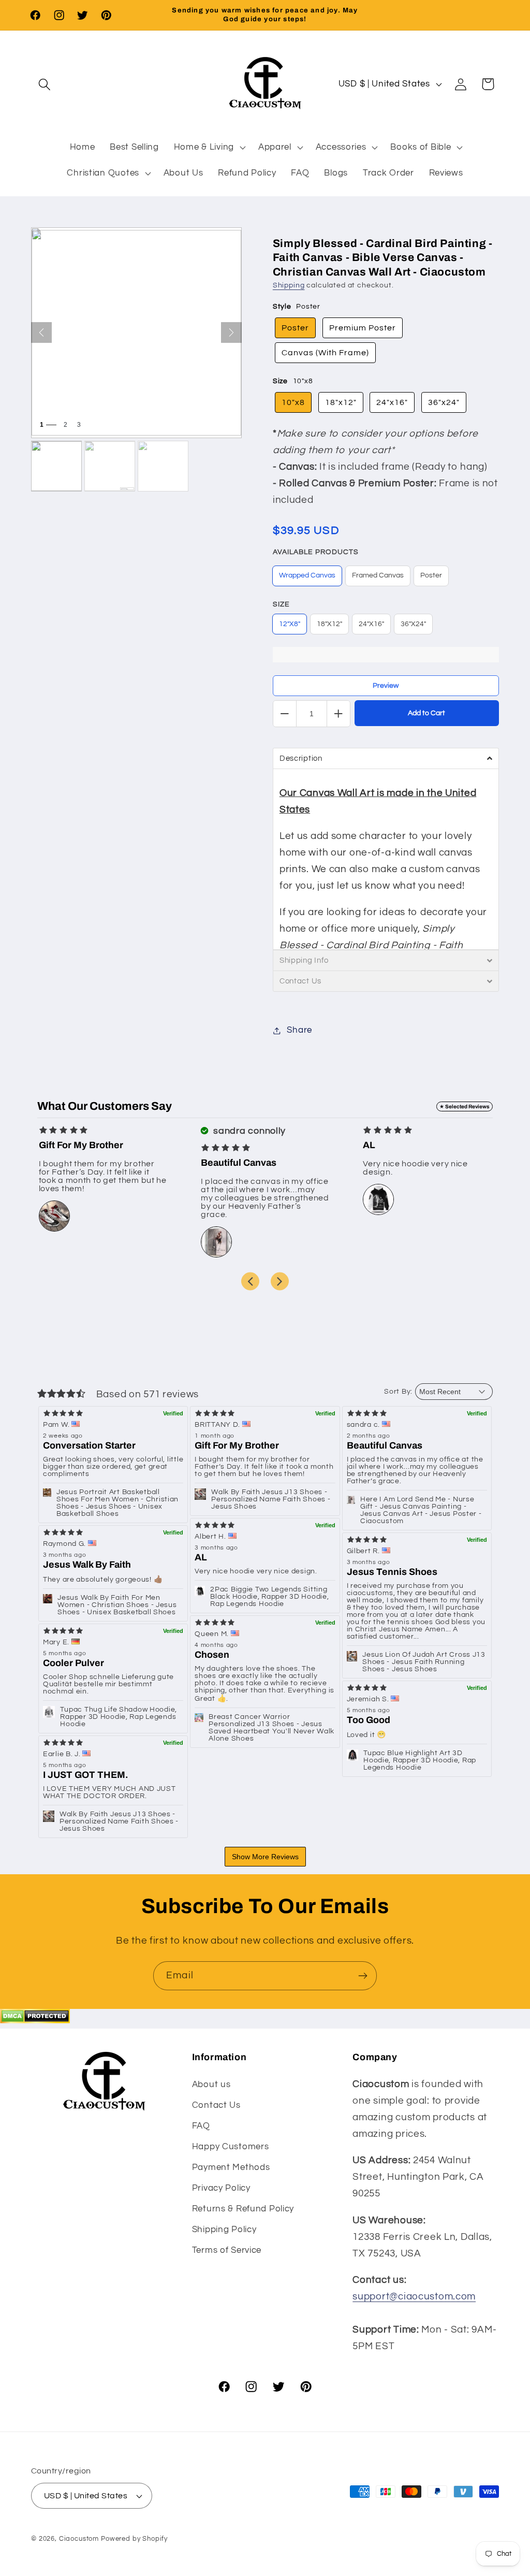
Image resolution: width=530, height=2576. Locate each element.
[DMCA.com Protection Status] (35, 2020)
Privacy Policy (221, 2188)
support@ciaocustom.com (414, 2296)
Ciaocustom (79, 2539)
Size (281, 604)
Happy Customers (231, 2147)
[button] (45, 84)
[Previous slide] (250, 1281)
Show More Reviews (265, 1857)
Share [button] (299, 1030)
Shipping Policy (224, 2230)
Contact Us (216, 2105)
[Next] (231, 332)
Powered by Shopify (134, 2539)
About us (211, 2085)
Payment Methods (231, 2167)
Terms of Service (227, 2250)
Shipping (289, 285)
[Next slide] (280, 1281)
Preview (386, 686)
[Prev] (41, 332)
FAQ (201, 2126)
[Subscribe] (363, 1976)
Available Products (316, 552)
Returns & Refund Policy (243, 2209)
